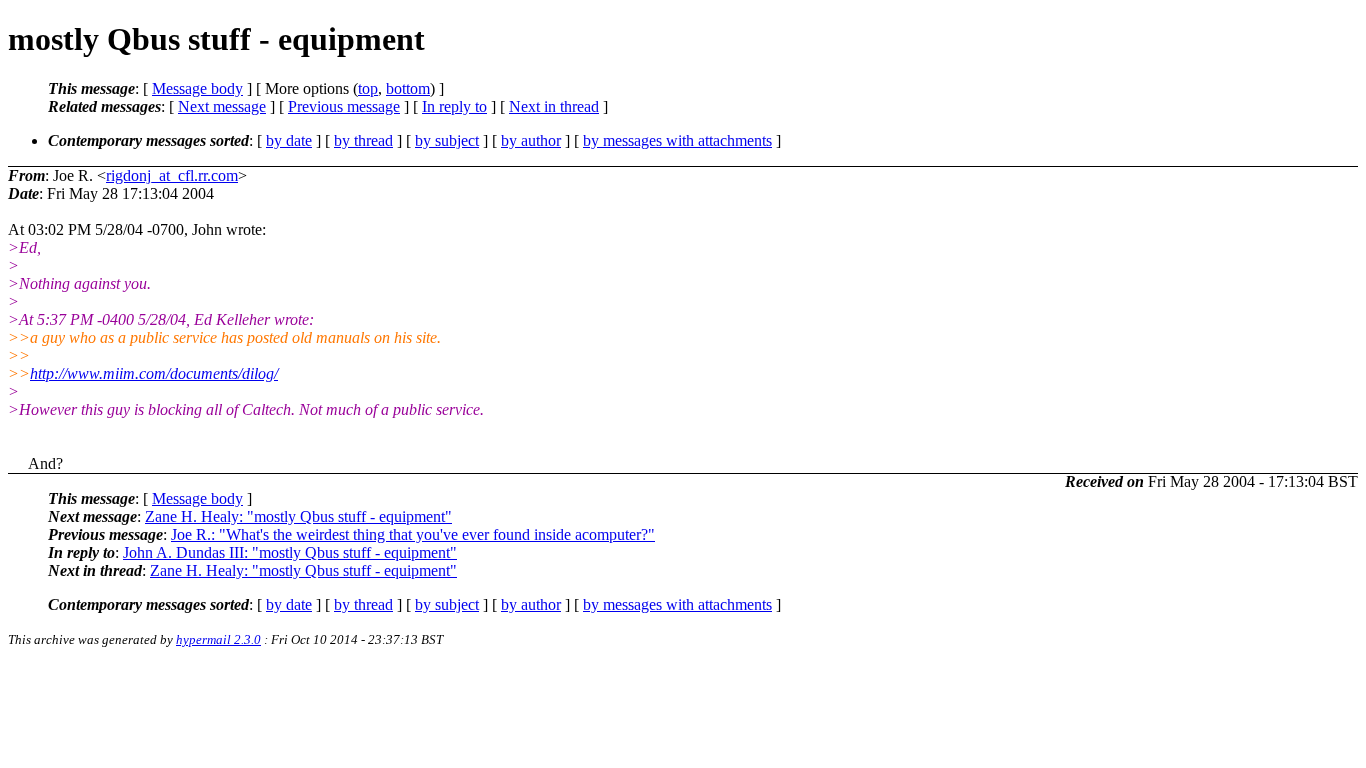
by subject (447, 140)
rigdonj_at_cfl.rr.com (172, 175)
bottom (408, 88)
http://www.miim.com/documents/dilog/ (154, 373)
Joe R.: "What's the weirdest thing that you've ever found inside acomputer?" (413, 534)
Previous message (344, 106)
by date (289, 140)
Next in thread (554, 106)
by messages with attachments (677, 140)
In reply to (454, 106)
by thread (363, 140)
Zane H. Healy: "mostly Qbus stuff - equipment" (298, 516)
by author (531, 140)
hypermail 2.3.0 (218, 639)
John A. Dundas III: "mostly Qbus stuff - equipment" (290, 552)
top (368, 88)
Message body (197, 88)
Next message (222, 106)
